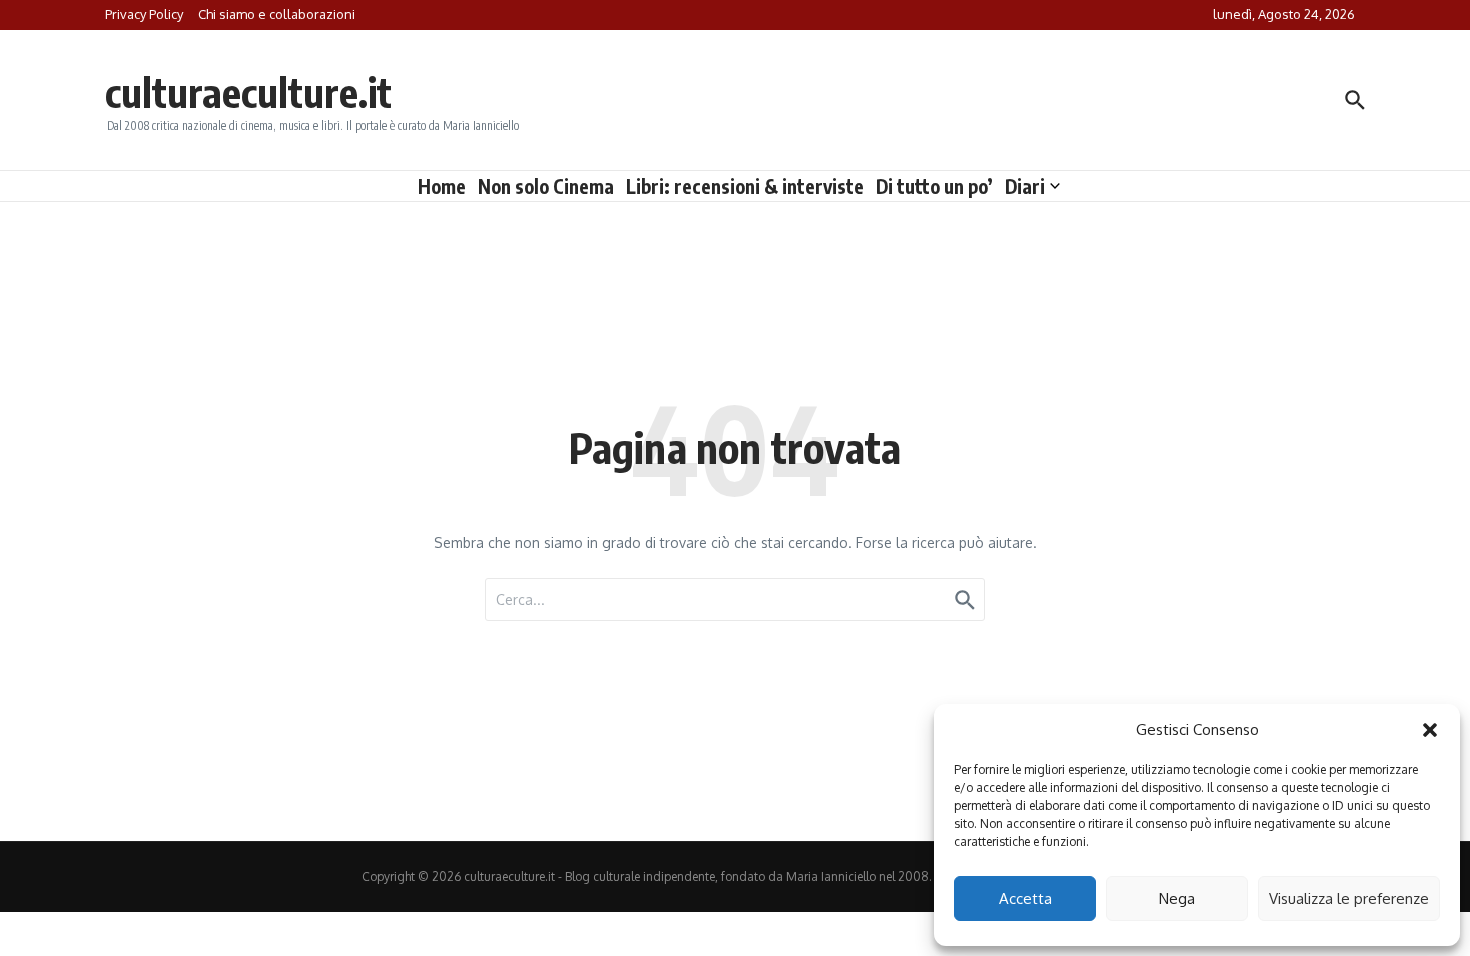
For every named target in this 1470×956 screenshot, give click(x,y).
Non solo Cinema (546, 186)
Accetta (1025, 898)
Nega (1177, 898)
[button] (1430, 730)
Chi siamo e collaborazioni (276, 14)
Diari (1025, 186)
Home (442, 186)
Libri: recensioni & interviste (745, 186)
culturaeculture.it (248, 92)
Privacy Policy (144, 14)
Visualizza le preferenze (1349, 898)
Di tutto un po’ (934, 186)
